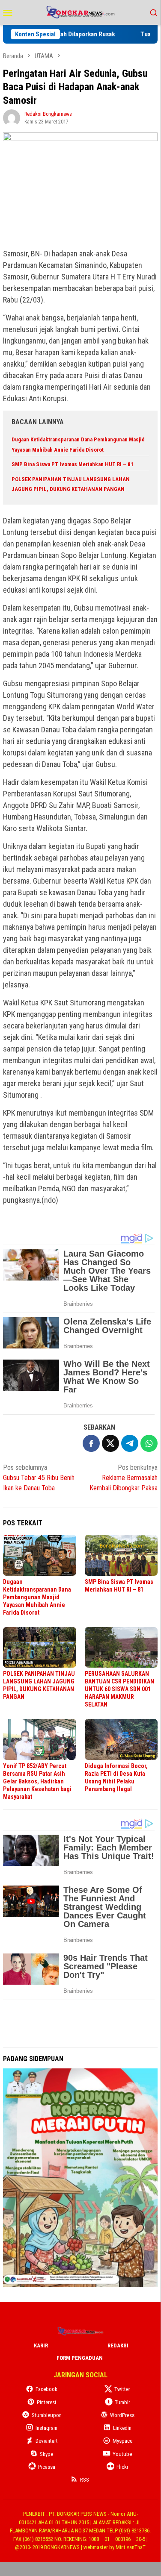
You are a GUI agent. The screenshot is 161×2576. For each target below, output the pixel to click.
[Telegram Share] (130, 1443)
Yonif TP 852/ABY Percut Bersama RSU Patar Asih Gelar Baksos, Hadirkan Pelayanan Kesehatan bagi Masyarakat (37, 1781)
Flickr (122, 2467)
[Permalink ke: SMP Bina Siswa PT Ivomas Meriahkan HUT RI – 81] (121, 1555)
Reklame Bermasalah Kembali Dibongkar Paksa (124, 1478)
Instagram (46, 2428)
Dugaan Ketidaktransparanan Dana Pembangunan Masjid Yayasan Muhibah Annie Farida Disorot (37, 1597)
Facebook (46, 2389)
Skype (46, 2454)
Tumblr (122, 2402)
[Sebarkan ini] (91, 1443)
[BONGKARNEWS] (80, 12)
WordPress (122, 2415)
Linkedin (122, 2428)
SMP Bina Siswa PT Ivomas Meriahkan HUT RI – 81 (73, 464)
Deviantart (47, 2441)
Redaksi (118, 2345)
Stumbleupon (47, 2415)
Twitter (122, 2389)
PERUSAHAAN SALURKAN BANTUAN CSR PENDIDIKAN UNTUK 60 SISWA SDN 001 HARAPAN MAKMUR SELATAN (119, 1689)
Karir (41, 2345)
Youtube (122, 2454)
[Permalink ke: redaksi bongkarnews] (12, 117)
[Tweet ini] (110, 1443)
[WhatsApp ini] (149, 1443)
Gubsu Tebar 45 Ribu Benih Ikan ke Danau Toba (39, 1478)
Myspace (122, 2441)
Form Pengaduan (80, 2358)
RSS (85, 2480)
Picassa (47, 2467)
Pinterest (47, 2402)
